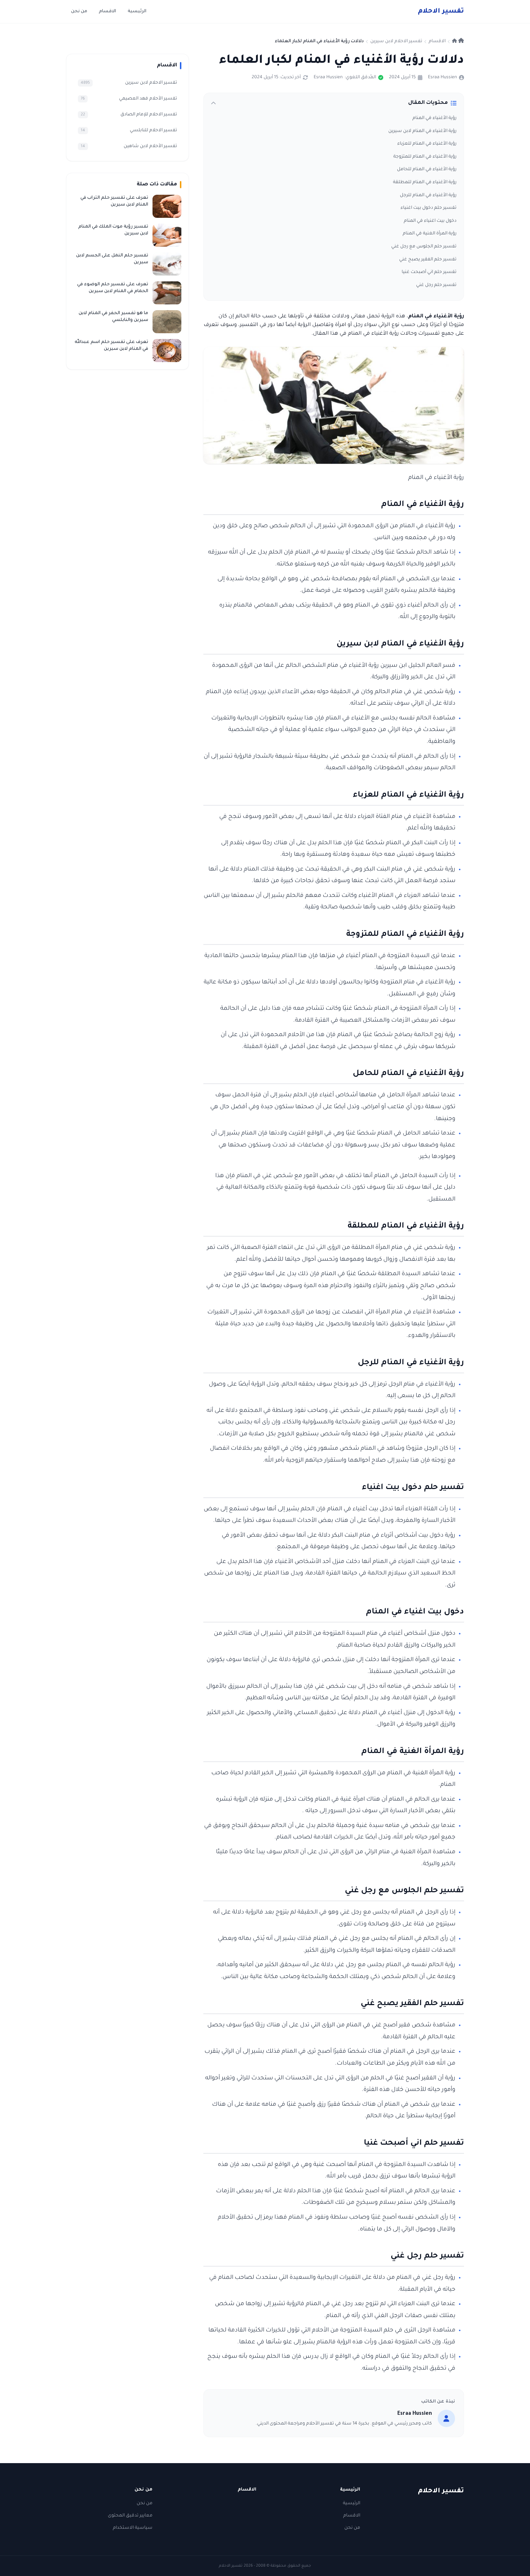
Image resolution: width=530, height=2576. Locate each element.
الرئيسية (137, 12)
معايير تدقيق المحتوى (130, 2516)
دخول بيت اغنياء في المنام (430, 221)
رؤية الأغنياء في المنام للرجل (428, 195)
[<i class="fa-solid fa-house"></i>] (458, 41)
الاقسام (107, 12)
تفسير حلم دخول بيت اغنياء (429, 208)
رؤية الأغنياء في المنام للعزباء (427, 144)
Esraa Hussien (442, 78)
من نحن (79, 12)
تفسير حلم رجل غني (436, 285)
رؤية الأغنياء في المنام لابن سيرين (422, 131)
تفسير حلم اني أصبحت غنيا (429, 272)
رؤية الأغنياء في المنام (434, 118)
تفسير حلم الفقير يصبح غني (428, 260)
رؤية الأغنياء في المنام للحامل (427, 169)
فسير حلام (441, 12)
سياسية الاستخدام (133, 2528)
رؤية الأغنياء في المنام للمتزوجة (425, 157)
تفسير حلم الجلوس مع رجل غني (424, 247)
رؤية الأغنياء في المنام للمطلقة (425, 182)
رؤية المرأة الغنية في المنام (430, 234)
